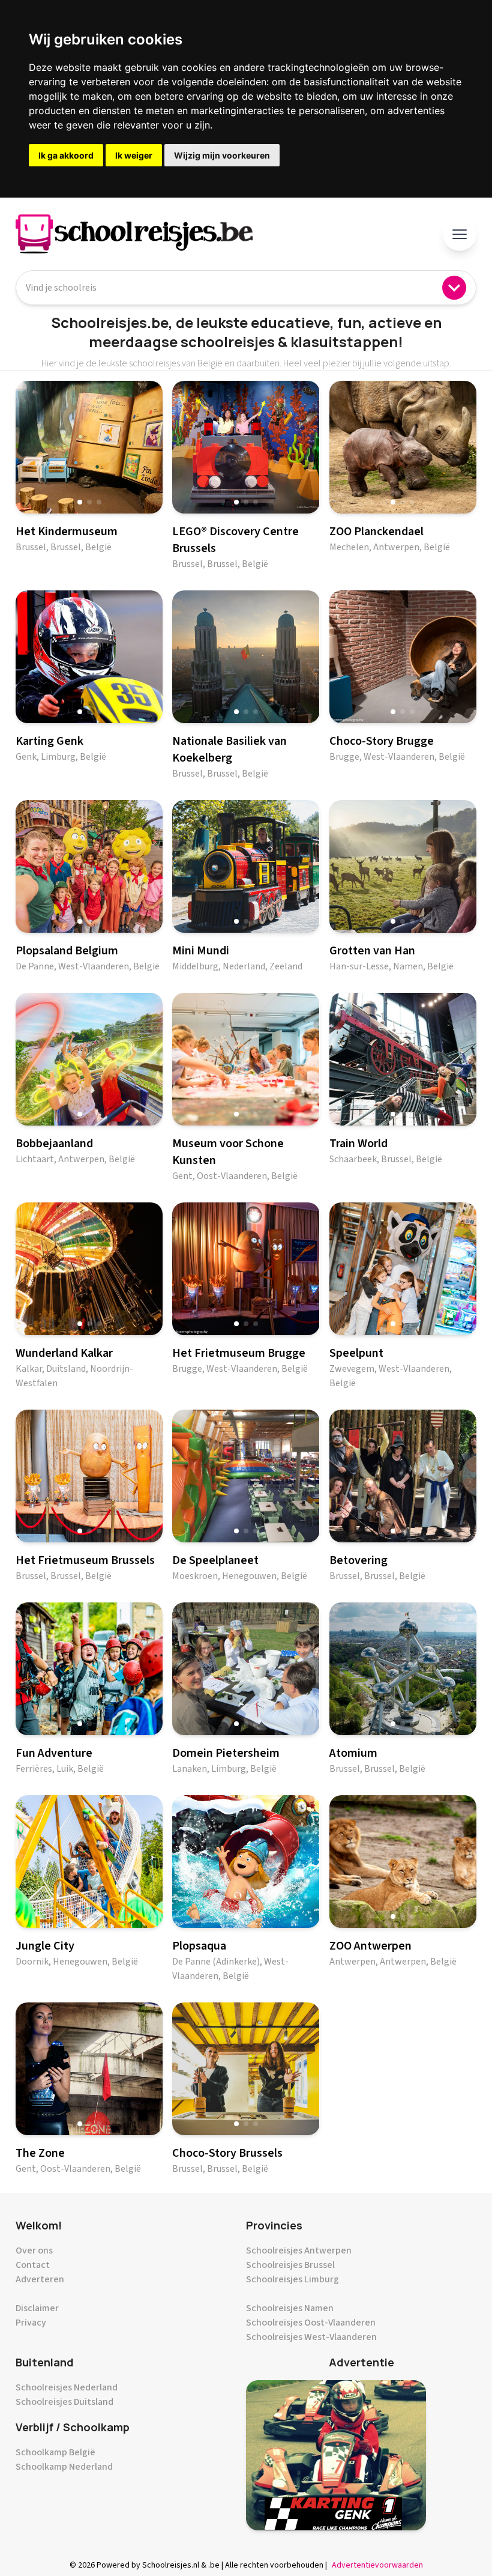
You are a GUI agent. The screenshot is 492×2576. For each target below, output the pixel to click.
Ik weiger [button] (134, 155)
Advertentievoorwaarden (377, 2565)
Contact (33, 2265)
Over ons (34, 2250)
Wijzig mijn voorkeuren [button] (222, 155)
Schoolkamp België (55, 2452)
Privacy (31, 2323)
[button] (80, 502)
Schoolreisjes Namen (290, 2308)
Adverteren (40, 2279)
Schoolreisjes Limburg (292, 2279)
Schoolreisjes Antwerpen (299, 2250)
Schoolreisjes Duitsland (64, 2402)
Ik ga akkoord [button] (66, 155)
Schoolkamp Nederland (64, 2467)
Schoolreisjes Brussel (290, 2265)
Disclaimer (37, 2308)
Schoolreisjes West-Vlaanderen (311, 2337)
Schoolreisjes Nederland (67, 2387)
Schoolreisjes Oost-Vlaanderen (311, 2323)
